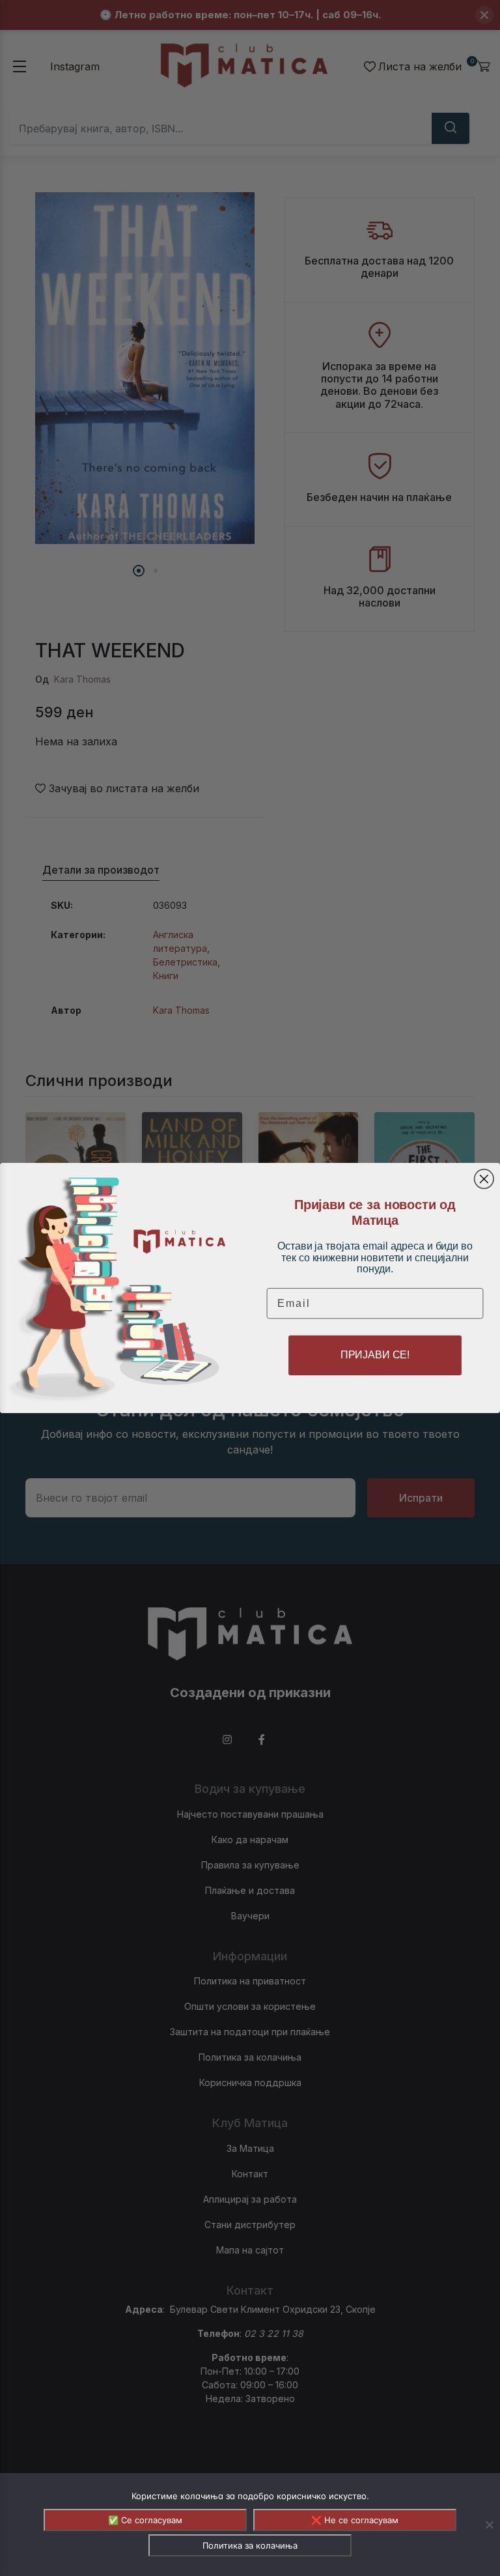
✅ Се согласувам (145, 2520)
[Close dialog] (484, 1179)
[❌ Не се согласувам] (489, 2525)
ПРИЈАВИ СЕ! (375, 1355)
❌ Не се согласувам (355, 2520)
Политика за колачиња (250, 2545)
